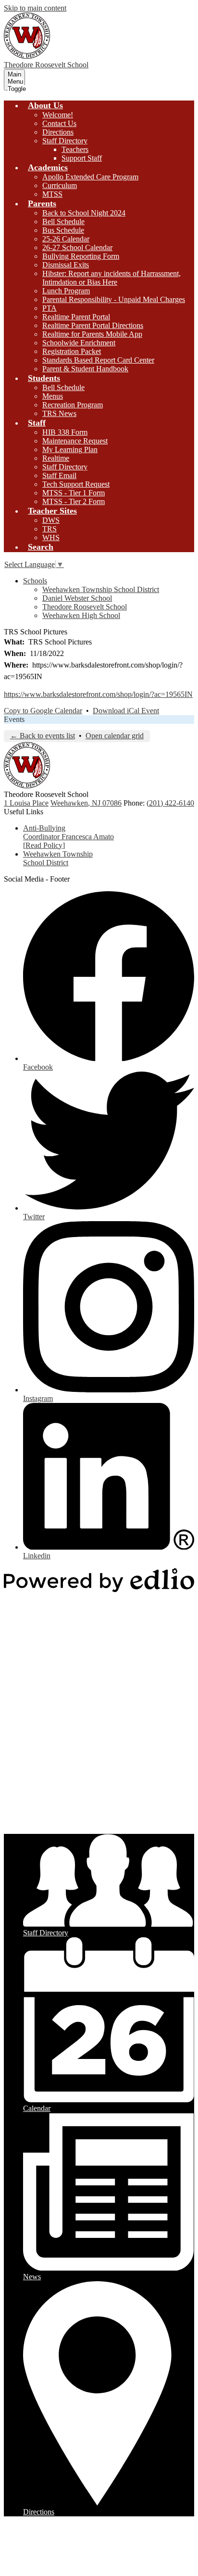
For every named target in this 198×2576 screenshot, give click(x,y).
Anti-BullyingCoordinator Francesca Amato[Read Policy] (68, 837)
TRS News (59, 413)
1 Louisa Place (26, 803)
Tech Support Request (76, 484)
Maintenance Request (75, 441)
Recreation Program (73, 405)
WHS (51, 537)
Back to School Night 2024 (84, 213)
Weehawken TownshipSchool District (58, 858)
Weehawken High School (81, 615)
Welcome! (58, 115)
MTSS (52, 194)
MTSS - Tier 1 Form (74, 493)
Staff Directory (65, 141)
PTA (49, 308)
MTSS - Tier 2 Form (74, 501)
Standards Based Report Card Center (98, 360)
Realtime (56, 458)
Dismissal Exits (66, 265)
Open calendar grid (115, 736)
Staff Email (59, 475)
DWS (51, 520)
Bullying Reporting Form (81, 256)
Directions (58, 132)
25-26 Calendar (66, 239)
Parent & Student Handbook (85, 369)
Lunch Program (66, 291)
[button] (45, 105)
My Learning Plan (70, 449)
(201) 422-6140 (170, 803)
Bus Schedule (63, 230)
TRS (49, 529)
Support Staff (82, 158)
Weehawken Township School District (101, 589)
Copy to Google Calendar (43, 711)
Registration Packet (72, 351)
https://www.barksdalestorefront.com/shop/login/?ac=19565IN (98, 694)
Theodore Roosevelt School (85, 607)
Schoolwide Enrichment (79, 343)
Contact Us (59, 123)
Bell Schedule (63, 221)
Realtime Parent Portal (76, 317)
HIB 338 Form (65, 432)
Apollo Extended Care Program (90, 177)
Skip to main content (35, 8)
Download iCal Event (126, 711)
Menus (53, 396)
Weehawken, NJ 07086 (86, 803)
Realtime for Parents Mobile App (92, 334)
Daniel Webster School (77, 598)
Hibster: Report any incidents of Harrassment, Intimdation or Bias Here (111, 278)
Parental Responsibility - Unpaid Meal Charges (114, 299)
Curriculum (60, 185)
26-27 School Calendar (77, 247)
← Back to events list (43, 736)
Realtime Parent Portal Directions (93, 325)
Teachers (75, 149)
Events (14, 719)
